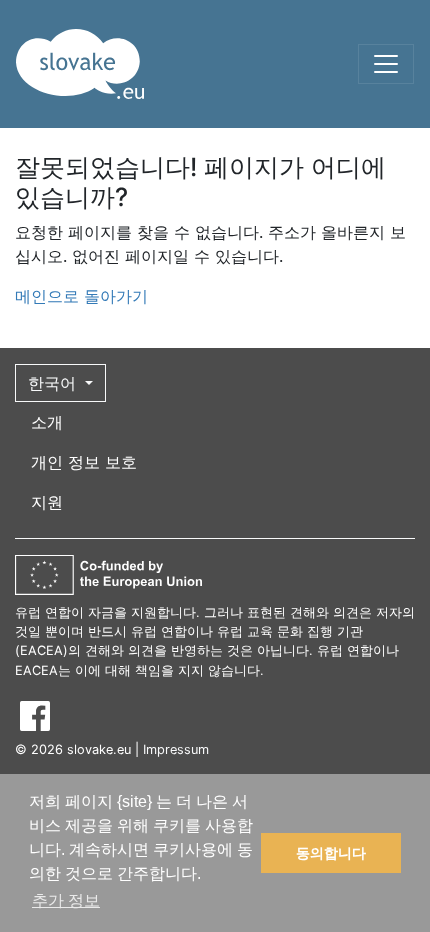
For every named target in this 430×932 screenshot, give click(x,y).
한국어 (54, 383)
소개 (47, 422)
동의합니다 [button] (331, 853)
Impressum (176, 749)
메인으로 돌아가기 (81, 296)
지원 (47, 502)
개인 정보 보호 (84, 462)
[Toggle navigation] (386, 64)
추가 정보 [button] (66, 900)
